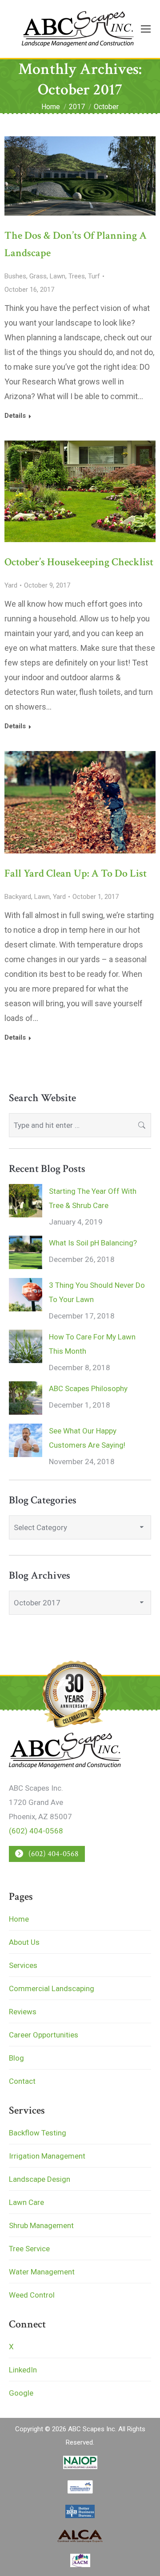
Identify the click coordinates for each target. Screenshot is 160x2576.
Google (21, 2393)
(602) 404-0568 (36, 1831)
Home (19, 1919)
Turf (94, 276)
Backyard (18, 897)
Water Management (42, 2272)
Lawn (58, 276)
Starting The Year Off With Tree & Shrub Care (93, 1198)
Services (23, 1965)
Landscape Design (40, 2179)
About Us (24, 1942)
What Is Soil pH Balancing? (93, 1243)
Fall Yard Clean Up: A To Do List (76, 873)
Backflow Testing (38, 2133)
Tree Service (29, 2249)
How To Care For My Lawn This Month (92, 1344)
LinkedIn (23, 2370)
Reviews (23, 2012)
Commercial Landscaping (52, 1988)
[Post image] (26, 1201)
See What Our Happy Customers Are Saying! (87, 1438)
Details (15, 416)
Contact (22, 2081)
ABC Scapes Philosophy (88, 1388)
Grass (38, 276)
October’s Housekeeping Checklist (79, 562)
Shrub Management (41, 2225)
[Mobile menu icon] (146, 29)
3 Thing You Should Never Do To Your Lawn (97, 1292)
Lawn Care (26, 2202)
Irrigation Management (47, 2156)
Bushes (15, 276)
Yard (11, 585)
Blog (16, 2058)
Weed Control (32, 2295)
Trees (77, 276)
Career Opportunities (44, 2035)
